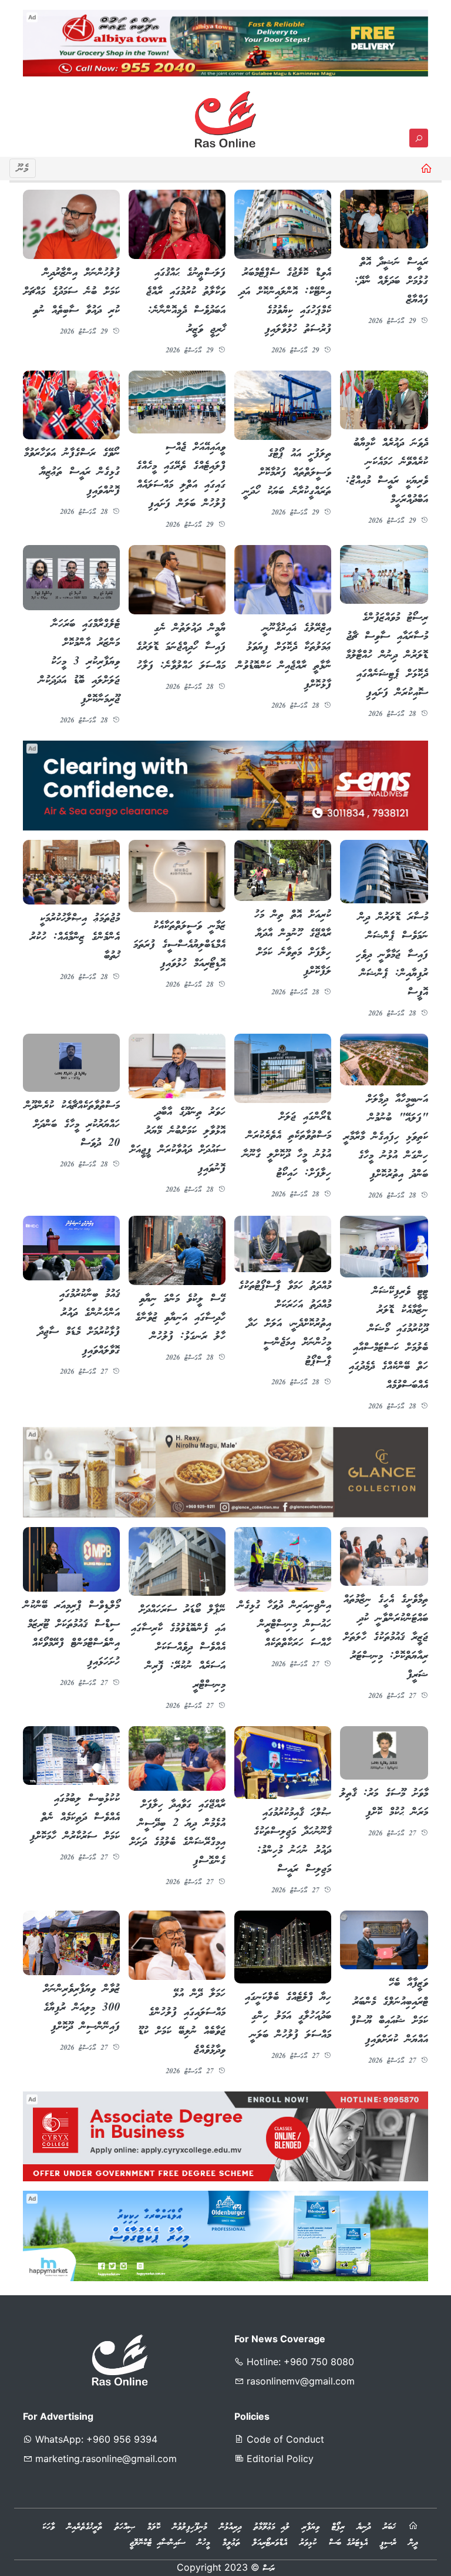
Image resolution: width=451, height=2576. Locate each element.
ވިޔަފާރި (311, 2527)
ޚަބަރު (389, 2527)
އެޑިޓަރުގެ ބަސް (348, 2543)
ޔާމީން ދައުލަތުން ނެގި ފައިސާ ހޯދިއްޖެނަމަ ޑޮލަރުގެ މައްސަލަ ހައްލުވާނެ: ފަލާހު (181, 647)
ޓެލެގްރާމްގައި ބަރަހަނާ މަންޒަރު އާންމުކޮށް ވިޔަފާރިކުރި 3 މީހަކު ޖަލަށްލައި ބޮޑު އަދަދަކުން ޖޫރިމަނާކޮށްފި (79, 662)
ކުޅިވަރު (308, 2543)
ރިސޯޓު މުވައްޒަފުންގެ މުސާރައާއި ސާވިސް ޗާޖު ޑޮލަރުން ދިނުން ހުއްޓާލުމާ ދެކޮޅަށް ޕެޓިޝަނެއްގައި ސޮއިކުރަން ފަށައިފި (387, 655)
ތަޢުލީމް (231, 2543)
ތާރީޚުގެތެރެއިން (85, 2527)
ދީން (413, 2543)
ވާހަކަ (48, 2527)
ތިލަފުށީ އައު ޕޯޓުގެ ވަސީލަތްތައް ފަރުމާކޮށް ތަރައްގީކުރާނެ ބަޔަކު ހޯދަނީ (287, 473)
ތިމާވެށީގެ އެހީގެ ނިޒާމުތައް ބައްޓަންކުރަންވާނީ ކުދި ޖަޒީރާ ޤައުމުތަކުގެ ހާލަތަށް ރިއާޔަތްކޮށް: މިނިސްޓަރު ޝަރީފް (386, 1637)
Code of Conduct (284, 2439)
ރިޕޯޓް (338, 2527)
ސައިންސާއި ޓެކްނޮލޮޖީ (157, 2543)
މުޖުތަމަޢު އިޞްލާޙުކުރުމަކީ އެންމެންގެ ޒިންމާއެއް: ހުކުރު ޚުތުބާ (75, 937)
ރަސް (269, 2569)
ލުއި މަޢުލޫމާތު (272, 2527)
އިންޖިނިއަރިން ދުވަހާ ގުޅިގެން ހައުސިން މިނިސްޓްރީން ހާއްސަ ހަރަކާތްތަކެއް (285, 1625)
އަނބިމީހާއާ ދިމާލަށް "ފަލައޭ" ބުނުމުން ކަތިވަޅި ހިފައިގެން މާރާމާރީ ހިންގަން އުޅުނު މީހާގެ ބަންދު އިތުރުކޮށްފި (386, 1137)
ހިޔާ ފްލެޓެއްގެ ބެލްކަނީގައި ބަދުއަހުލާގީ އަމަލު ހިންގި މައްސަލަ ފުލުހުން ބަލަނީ (288, 2016)
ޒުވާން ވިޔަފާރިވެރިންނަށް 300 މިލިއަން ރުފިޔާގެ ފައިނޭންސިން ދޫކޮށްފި (82, 2008)
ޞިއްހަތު (125, 2527)
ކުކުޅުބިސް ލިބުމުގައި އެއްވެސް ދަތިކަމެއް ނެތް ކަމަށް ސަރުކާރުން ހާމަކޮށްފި (75, 1818)
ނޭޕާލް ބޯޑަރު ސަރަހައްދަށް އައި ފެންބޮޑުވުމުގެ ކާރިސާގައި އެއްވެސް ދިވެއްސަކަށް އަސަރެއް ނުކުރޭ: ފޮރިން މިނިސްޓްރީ (178, 1647)
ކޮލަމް (154, 2527)
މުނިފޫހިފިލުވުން (190, 2527)
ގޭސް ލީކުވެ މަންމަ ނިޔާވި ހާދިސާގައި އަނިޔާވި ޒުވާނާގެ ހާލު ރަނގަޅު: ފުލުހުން (180, 1318)
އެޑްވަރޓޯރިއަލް (270, 2543)
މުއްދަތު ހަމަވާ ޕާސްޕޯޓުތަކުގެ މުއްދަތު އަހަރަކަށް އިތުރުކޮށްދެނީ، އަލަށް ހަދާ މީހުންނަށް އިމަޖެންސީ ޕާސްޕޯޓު (285, 1324)
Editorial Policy (279, 2459)
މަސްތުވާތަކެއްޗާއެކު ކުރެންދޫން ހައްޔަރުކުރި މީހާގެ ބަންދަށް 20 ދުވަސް (72, 1125)
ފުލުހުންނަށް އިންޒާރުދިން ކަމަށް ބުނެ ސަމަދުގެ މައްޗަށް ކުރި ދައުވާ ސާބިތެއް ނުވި (72, 292)
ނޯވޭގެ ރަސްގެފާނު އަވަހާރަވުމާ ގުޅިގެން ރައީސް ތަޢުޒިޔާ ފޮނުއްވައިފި (72, 472)
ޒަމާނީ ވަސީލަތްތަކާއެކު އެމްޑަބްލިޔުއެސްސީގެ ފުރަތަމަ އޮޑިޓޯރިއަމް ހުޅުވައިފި (179, 945)
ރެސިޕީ (388, 2543)
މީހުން (204, 2543)
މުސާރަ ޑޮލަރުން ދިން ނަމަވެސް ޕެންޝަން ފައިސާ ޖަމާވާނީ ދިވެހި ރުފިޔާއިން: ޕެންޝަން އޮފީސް (392, 955)
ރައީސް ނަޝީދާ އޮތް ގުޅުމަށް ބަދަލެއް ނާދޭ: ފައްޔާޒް (391, 281)
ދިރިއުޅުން (230, 2527)
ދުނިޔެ (364, 2527)
